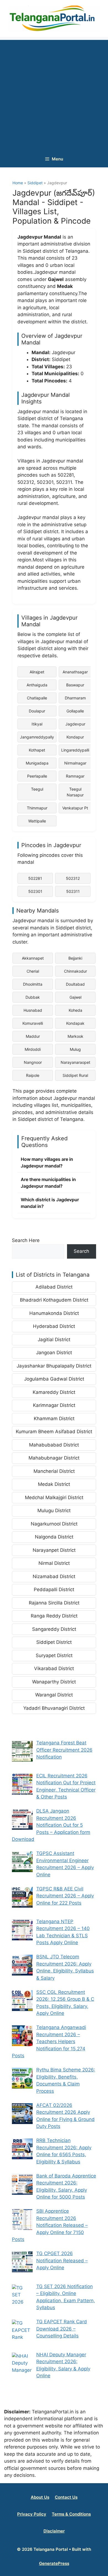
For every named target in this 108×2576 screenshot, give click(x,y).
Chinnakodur (75, 971)
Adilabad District (54, 1287)
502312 (73, 878)
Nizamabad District (54, 1576)
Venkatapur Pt (75, 808)
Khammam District (54, 1419)
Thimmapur (37, 808)
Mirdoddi (33, 1049)
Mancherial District (54, 1471)
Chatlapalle (37, 698)
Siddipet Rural (75, 1075)
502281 (35, 878)
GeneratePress (54, 2563)
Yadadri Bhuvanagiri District (54, 1708)
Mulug (75, 1049)
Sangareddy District (54, 1629)
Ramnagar (75, 776)
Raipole (33, 1075)
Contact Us (66, 2497)
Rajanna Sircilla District (54, 1603)
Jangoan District (54, 1353)
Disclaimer (54, 2531)
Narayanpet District (54, 1550)
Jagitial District (54, 1340)
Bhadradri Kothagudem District (54, 1300)
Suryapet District (54, 1655)
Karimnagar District (54, 1405)
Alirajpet (37, 672)
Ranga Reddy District (54, 1616)
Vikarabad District (54, 1668)
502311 (73, 891)
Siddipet (36, 183)
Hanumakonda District (54, 1313)
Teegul (37, 789)
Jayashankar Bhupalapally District (54, 1366)
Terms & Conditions (71, 2514)
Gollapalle (75, 711)
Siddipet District (54, 1642)
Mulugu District (54, 1511)
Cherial (33, 971)
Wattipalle (37, 821)
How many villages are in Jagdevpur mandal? (47, 1162)
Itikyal (37, 724)
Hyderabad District (54, 1326)
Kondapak (75, 1023)
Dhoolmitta (33, 984)
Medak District (54, 1484)
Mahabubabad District (54, 1445)
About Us (40, 2497)
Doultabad (75, 984)
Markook (75, 1036)
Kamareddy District (54, 1392)
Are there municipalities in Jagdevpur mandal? (48, 1183)
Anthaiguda (37, 685)
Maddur (33, 1036)
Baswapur (75, 685)
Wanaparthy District (54, 1682)
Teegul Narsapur (75, 792)
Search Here (26, 1240)
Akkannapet (33, 958)
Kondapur (75, 737)
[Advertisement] (54, 94)
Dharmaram (75, 698)
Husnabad (33, 1010)
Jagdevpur (75, 724)
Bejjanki (75, 958)
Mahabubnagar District (54, 1458)
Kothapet (37, 750)
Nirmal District (54, 1563)
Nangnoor (33, 1062)
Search (81, 1251)
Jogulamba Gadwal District (54, 1379)
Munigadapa (37, 763)
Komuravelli (33, 1023)
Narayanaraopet (75, 1062)
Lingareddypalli (75, 750)
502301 (35, 891)
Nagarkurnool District (54, 1524)
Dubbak (33, 997)
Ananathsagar (75, 672)
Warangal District (54, 1695)
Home (18, 183)
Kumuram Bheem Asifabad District (54, 1432)
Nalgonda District (54, 1537)
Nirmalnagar (75, 763)
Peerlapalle (37, 776)
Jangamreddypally (37, 737)
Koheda (75, 1010)
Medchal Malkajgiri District (54, 1497)
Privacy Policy (32, 2514)
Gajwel (75, 997)
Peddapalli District (54, 1589)
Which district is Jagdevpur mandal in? (50, 1203)
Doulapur (37, 711)
